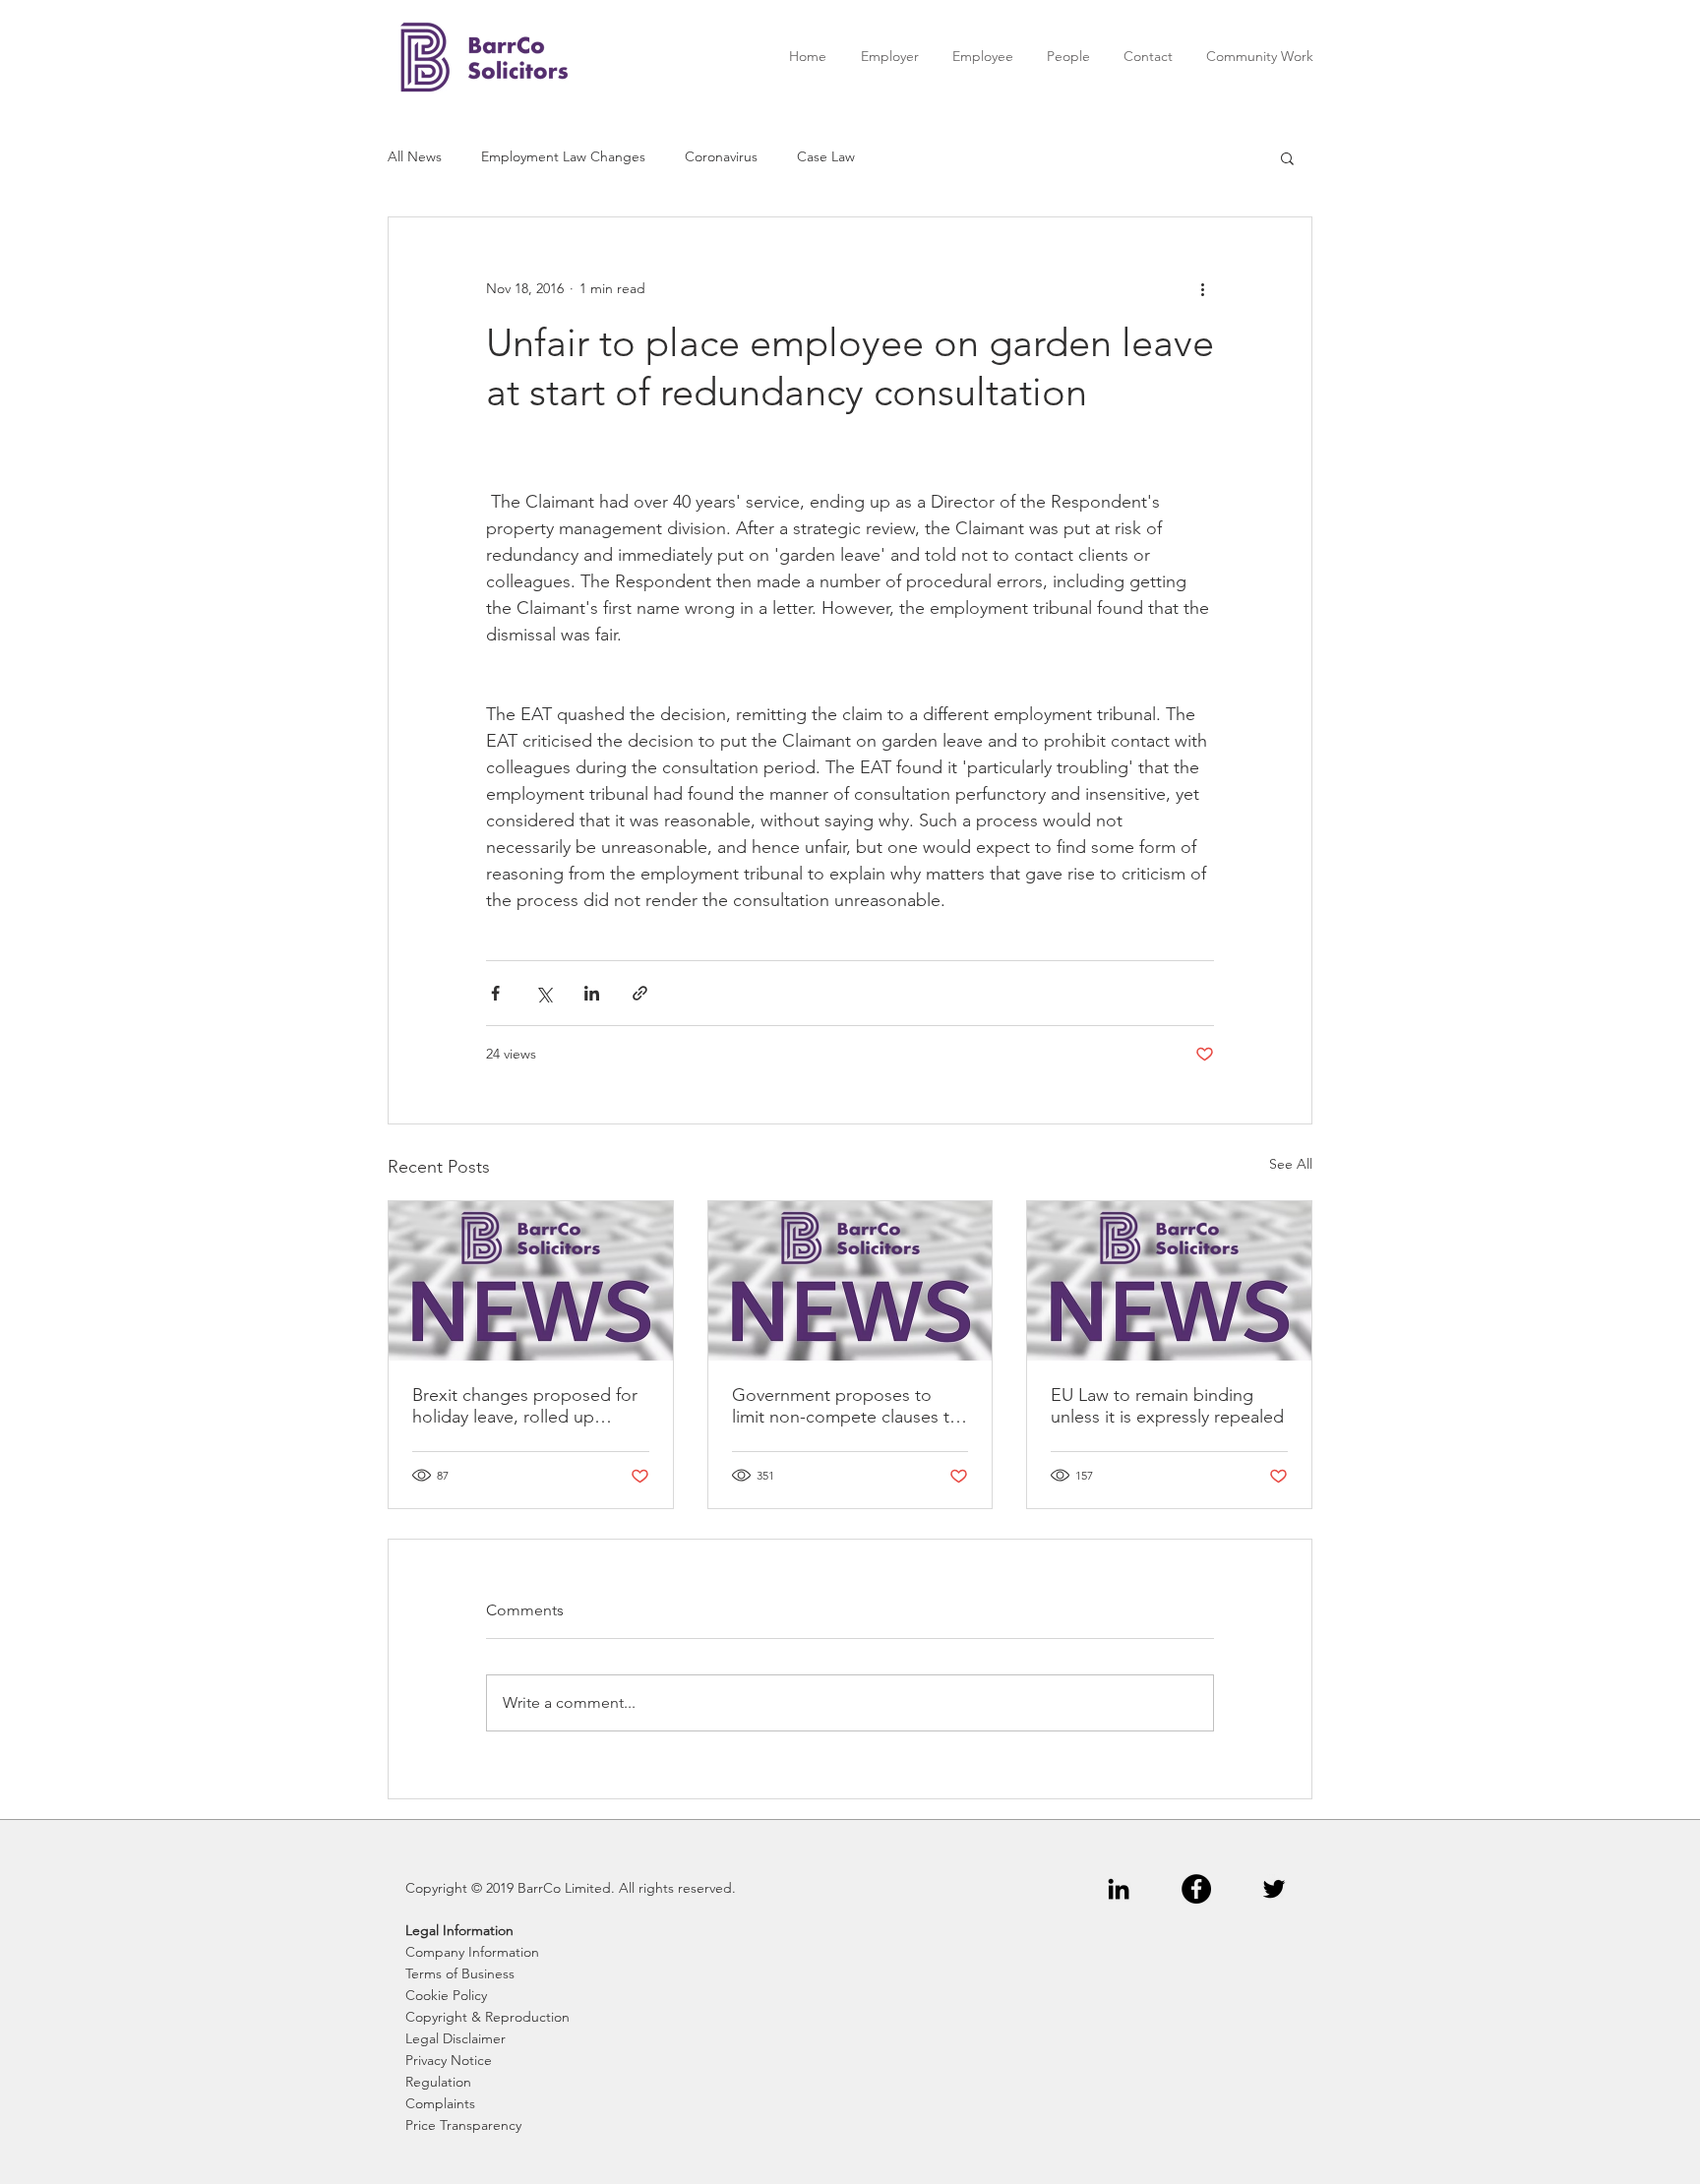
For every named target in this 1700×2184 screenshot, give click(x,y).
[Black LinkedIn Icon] (1119, 1889)
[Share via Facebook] (495, 993)
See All (1291, 1164)
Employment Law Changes (563, 156)
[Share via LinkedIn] (592, 993)
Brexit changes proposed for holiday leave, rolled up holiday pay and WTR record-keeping (526, 1406)
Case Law (826, 156)
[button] (1287, 157)
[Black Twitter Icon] (1274, 1889)
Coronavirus (721, 156)
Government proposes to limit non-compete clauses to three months (846, 1406)
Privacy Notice (449, 2060)
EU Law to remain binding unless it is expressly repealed (1167, 1406)
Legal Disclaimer (455, 2038)
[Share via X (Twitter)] (544, 993)
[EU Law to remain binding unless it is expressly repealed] (1169, 1281)
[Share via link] (640, 993)
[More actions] (1202, 288)
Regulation (438, 2082)
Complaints (440, 2103)
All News (415, 156)
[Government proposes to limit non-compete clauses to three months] (850, 1281)
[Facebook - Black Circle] (1196, 1889)
